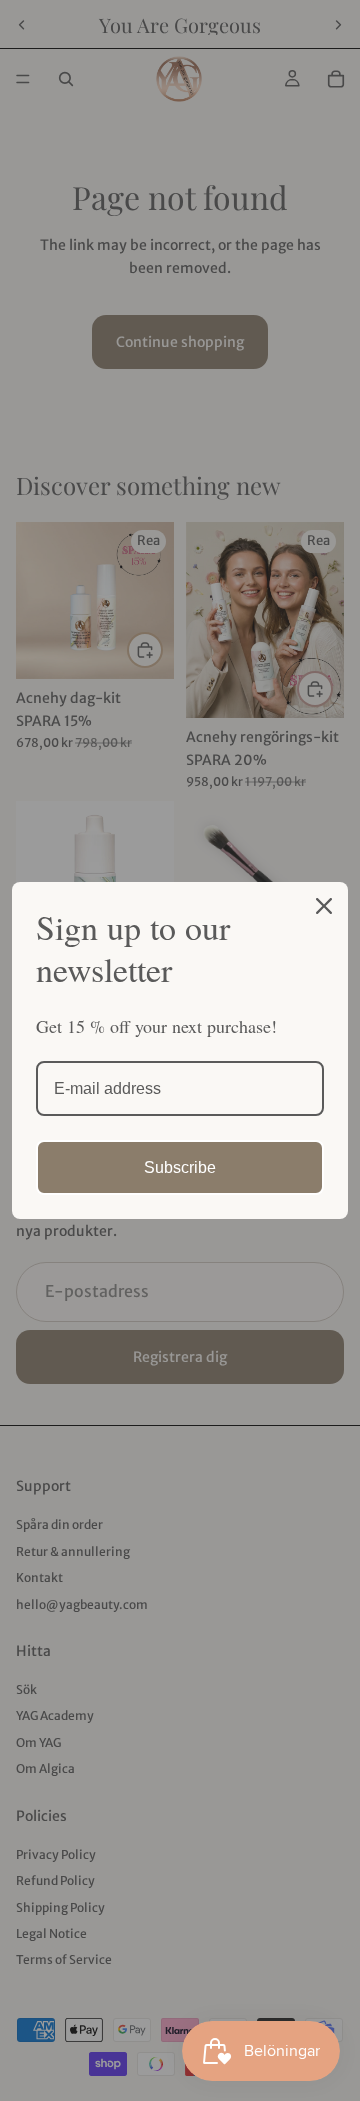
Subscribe (180, 1167)
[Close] (324, 906)
